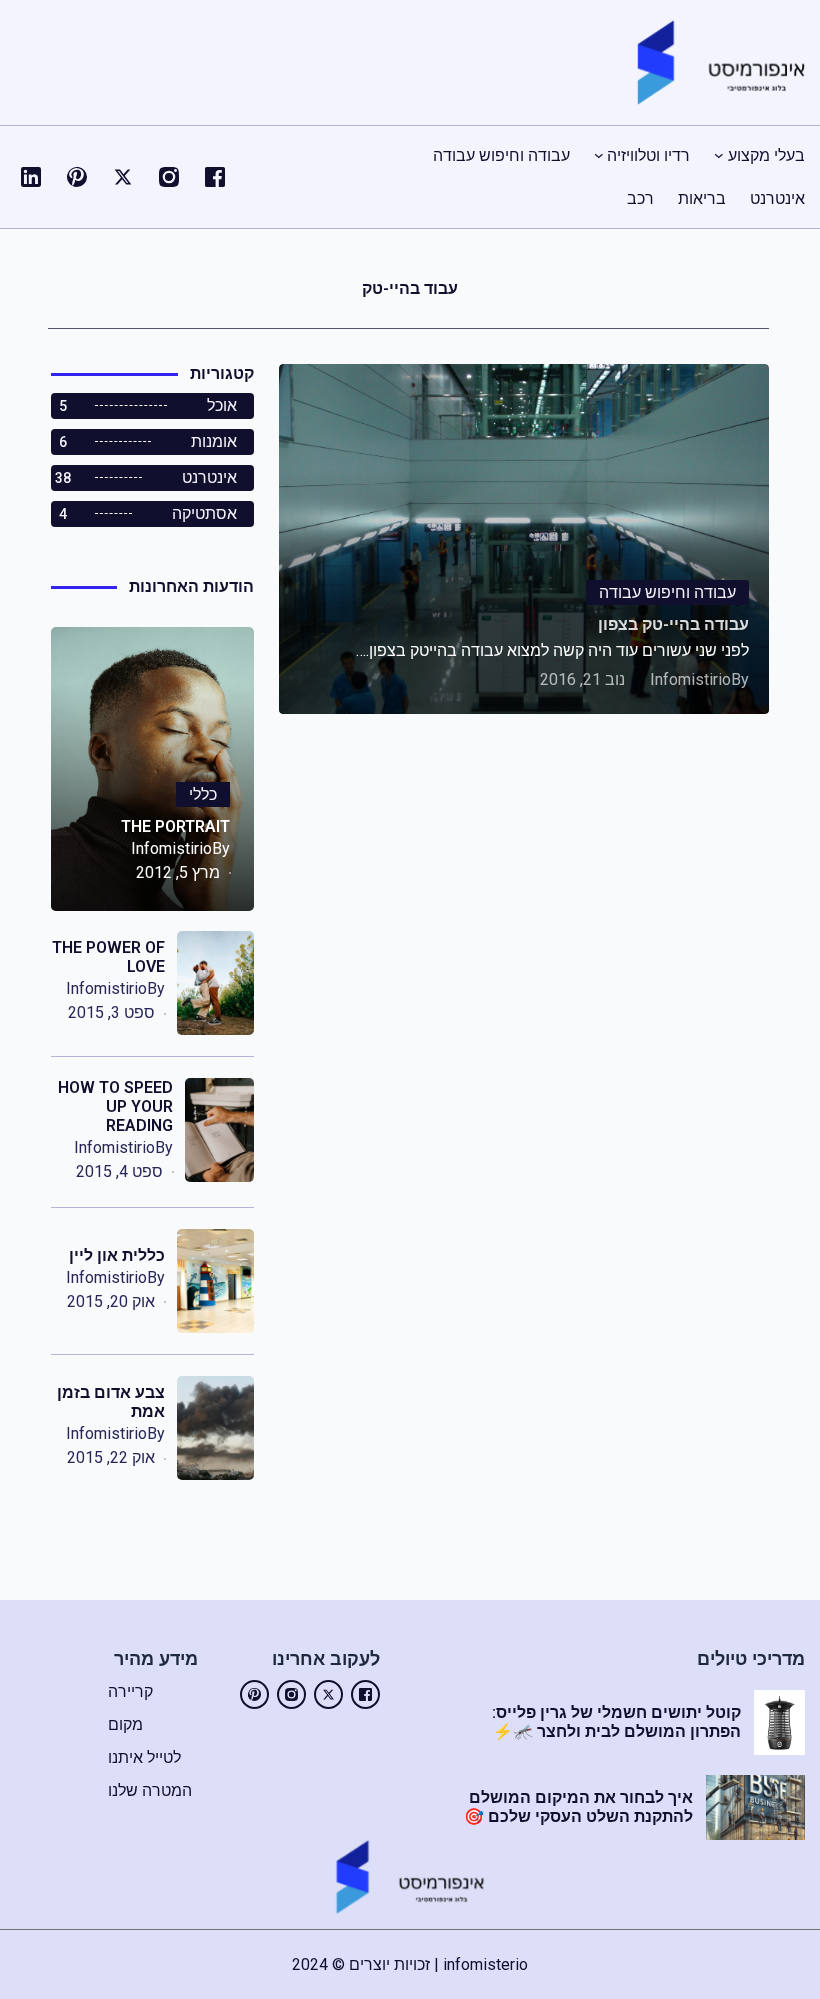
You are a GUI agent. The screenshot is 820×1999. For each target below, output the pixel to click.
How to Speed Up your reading (115, 1106)
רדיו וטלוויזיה (648, 155)
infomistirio (690, 679)
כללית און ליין (117, 1255)
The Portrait (175, 826)
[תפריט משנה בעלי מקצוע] (719, 155)
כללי (203, 794)
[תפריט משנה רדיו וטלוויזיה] (599, 155)
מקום (125, 1724)
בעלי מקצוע (766, 155)
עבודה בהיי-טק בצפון (673, 624)
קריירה (130, 1691)
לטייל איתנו (144, 1757)
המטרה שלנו (150, 1790)
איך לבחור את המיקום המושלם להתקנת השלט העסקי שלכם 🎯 (578, 1807)
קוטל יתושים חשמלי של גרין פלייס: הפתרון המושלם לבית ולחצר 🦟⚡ (616, 1722)
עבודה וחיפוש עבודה (667, 592)
